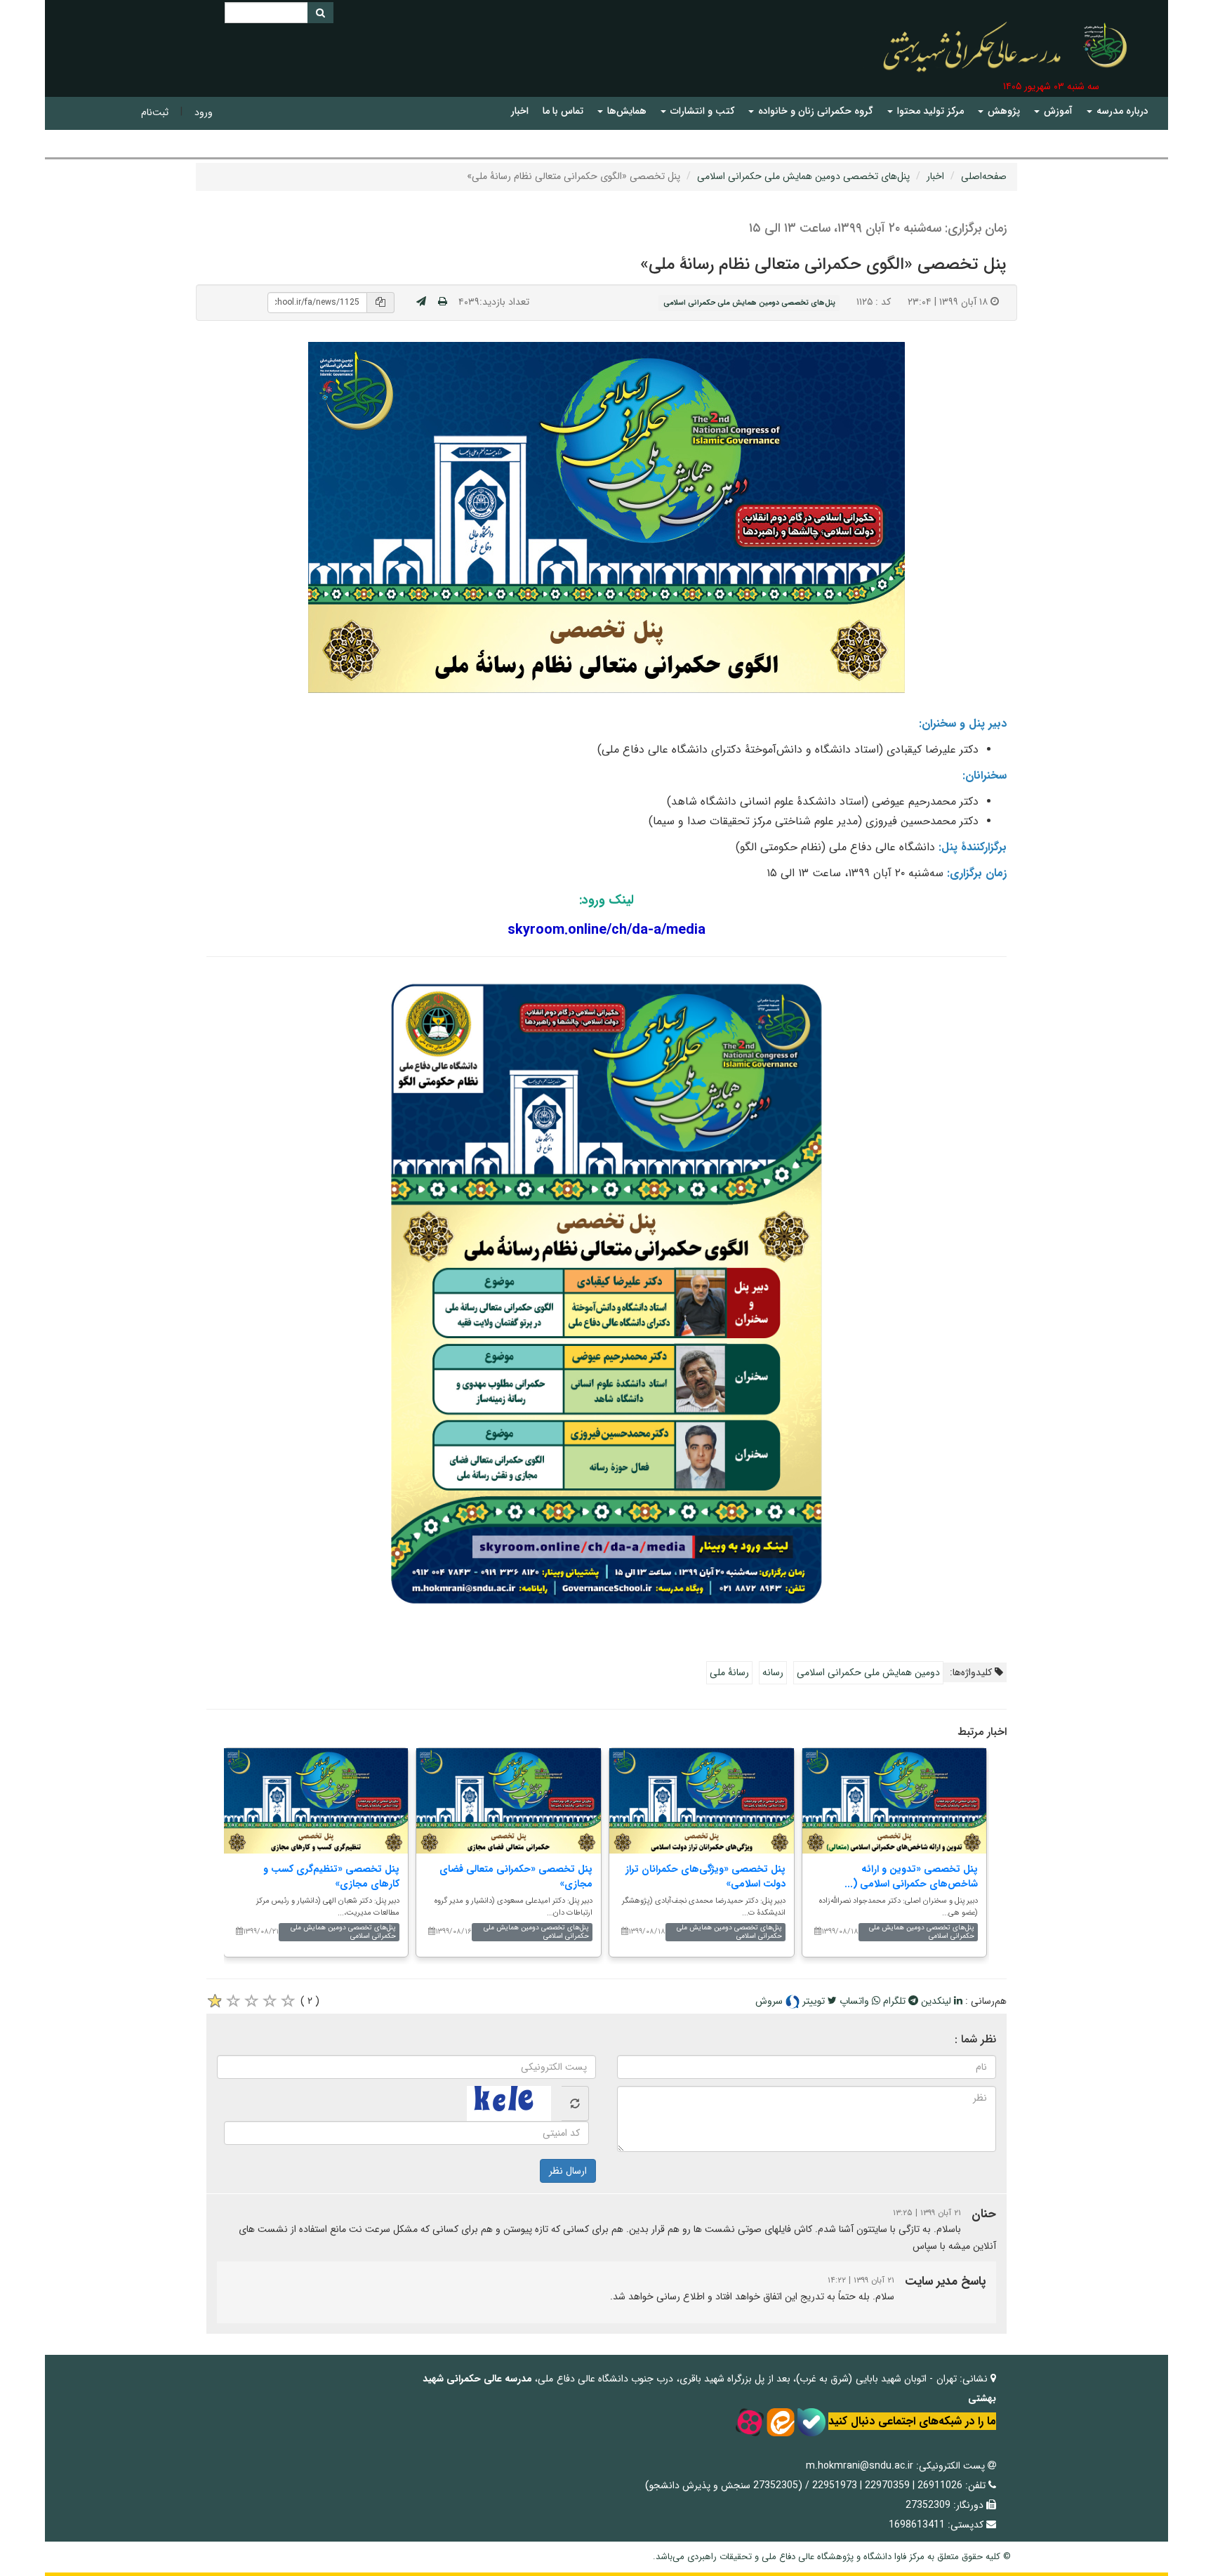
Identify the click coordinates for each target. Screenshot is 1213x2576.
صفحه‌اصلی (984, 176)
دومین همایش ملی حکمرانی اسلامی (868, 1672)
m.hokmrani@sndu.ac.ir (860, 2466)
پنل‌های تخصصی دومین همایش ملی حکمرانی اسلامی (803, 176)
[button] (1118, 111)
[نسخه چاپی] (443, 302)
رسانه (773, 1672)
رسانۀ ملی (729, 1672)
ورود (204, 112)
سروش (770, 2001)
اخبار (935, 176)
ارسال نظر (568, 2171)
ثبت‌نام (155, 112)
